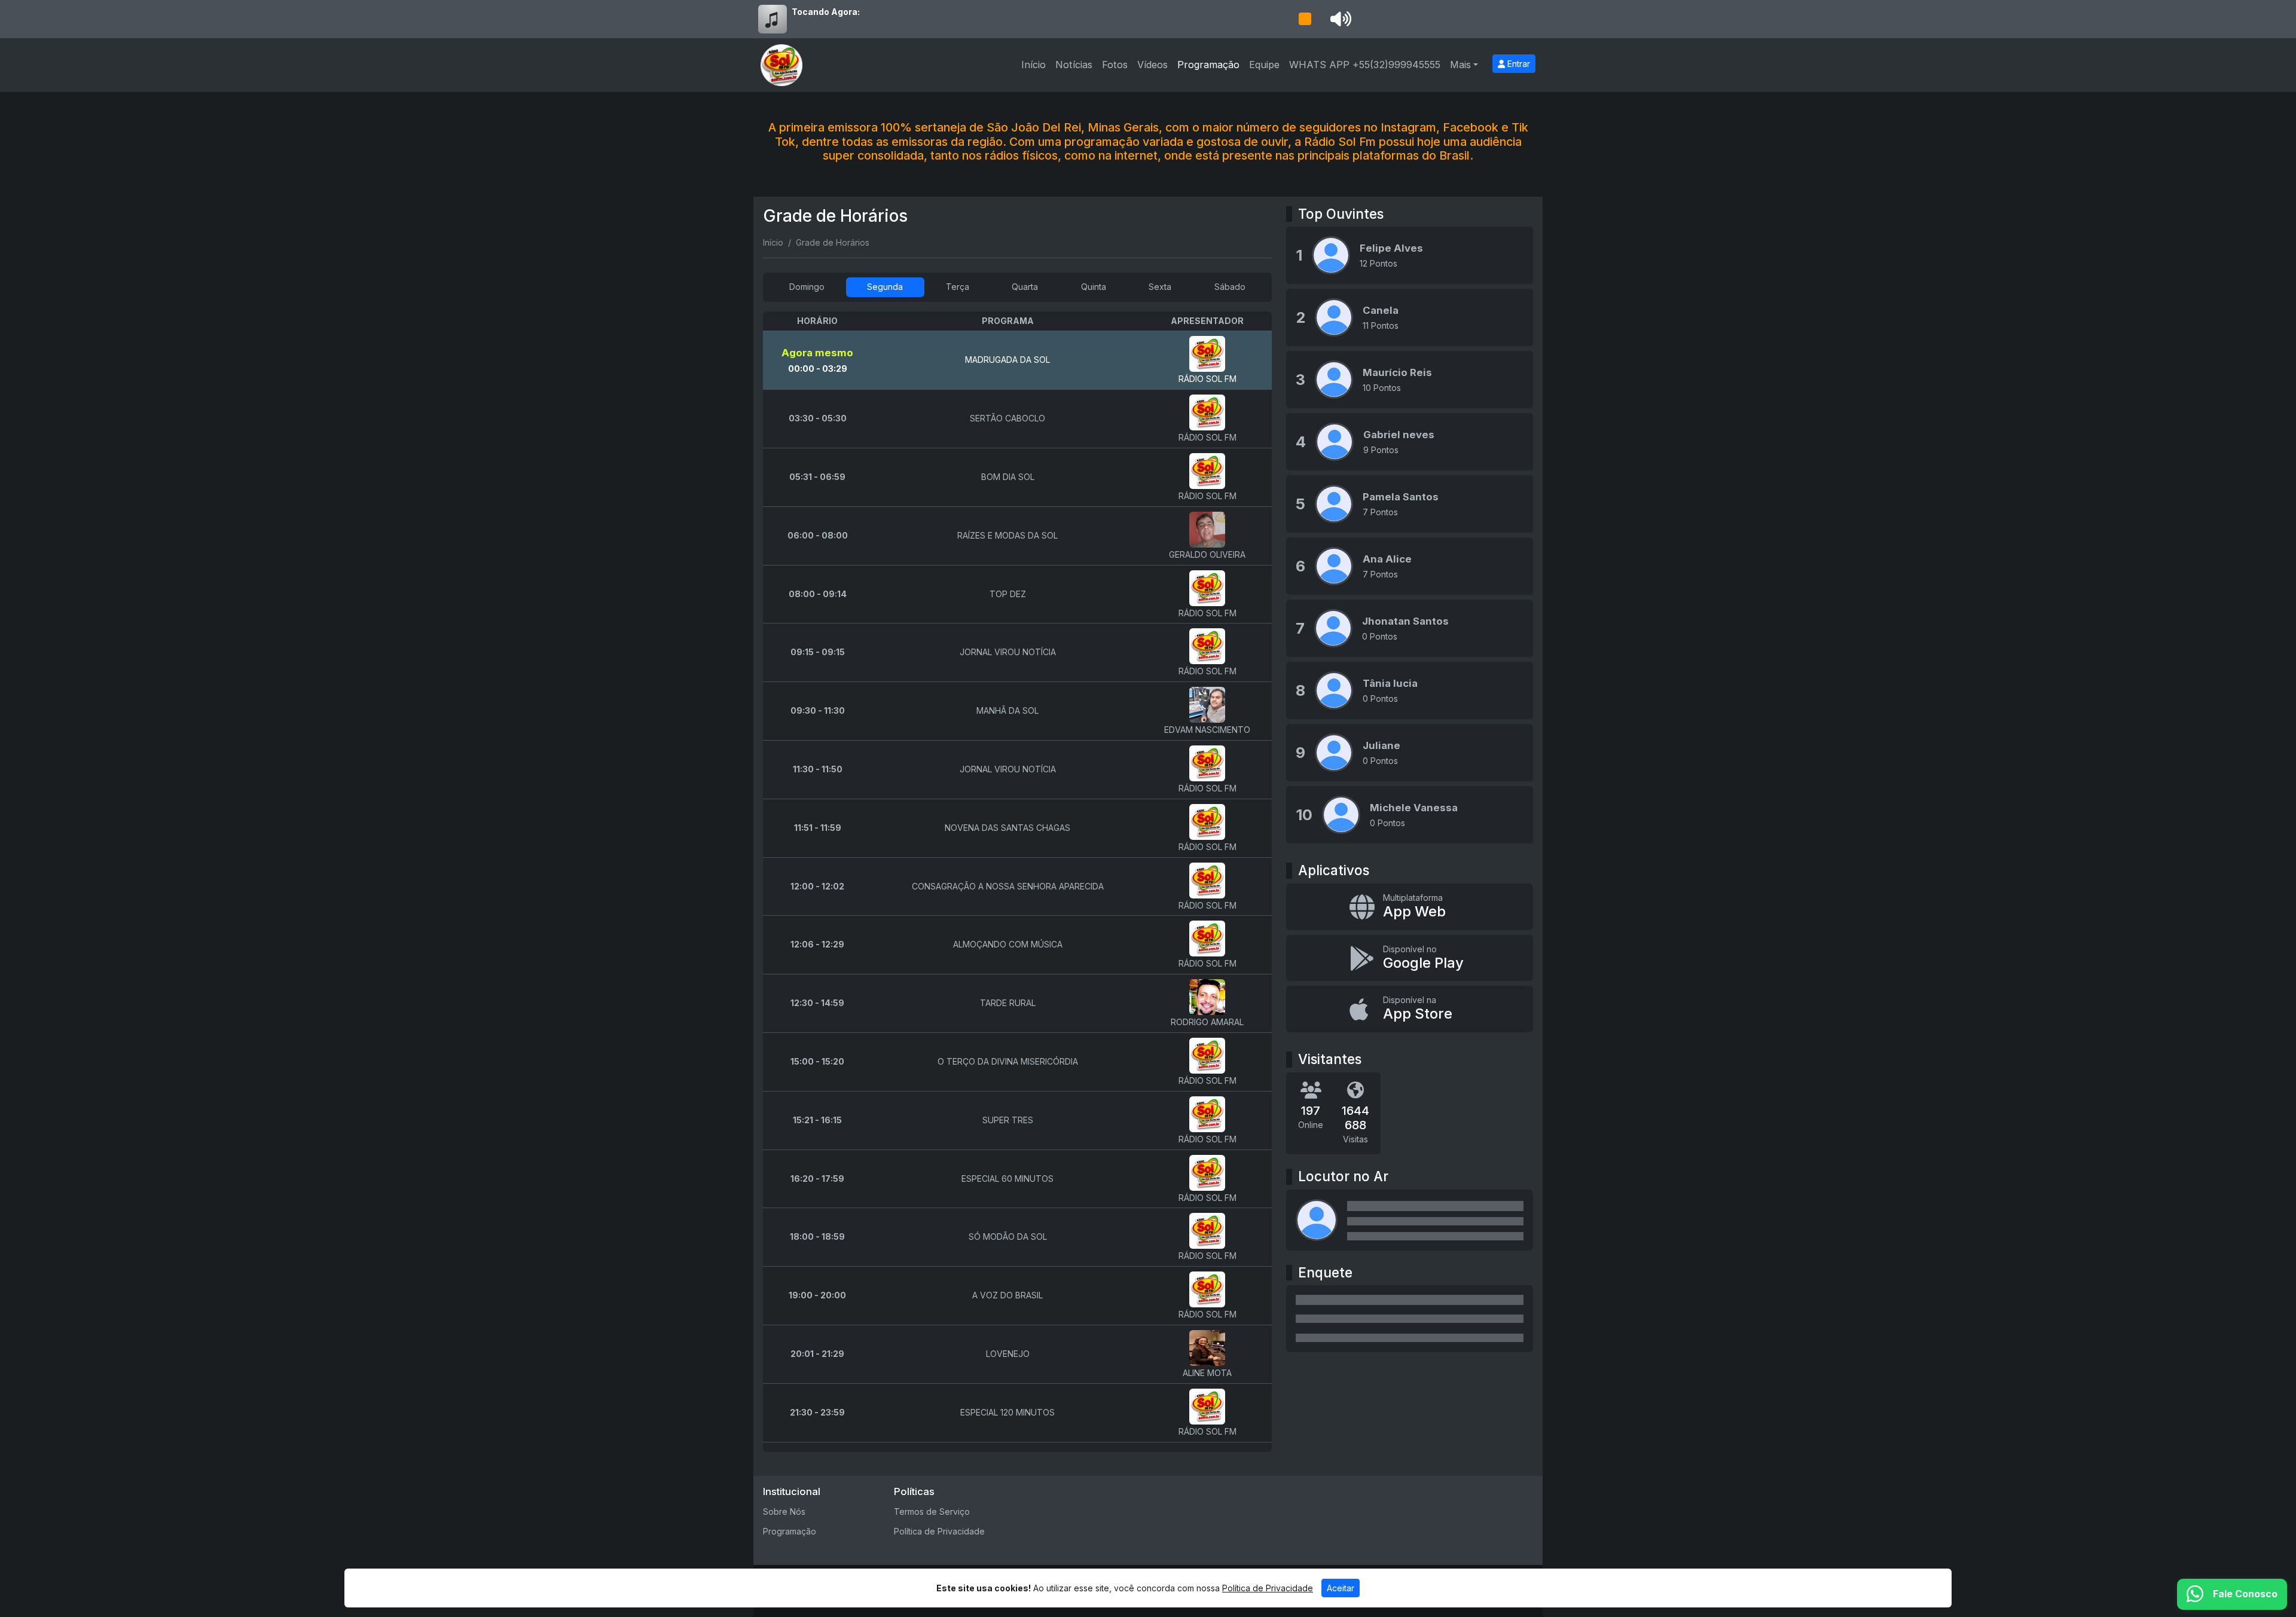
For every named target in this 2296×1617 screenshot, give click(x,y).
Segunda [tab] (885, 287)
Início (1033, 65)
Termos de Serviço (932, 1511)
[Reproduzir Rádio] (1305, 19)
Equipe (1264, 65)
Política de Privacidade (939, 1531)
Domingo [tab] (807, 287)
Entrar (1518, 64)
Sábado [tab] (1230, 287)
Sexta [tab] (1160, 287)
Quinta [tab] (1094, 287)
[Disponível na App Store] (1410, 1009)
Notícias (1074, 65)
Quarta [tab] (1025, 287)
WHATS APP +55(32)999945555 (1365, 65)
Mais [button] (1460, 65)
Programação (1208, 65)
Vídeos (1152, 65)
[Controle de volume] (1339, 19)
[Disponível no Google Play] (1410, 958)
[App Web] (1410, 907)
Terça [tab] (958, 287)
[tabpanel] (1017, 882)
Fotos (1115, 65)
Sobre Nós (784, 1511)
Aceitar (1341, 1588)
